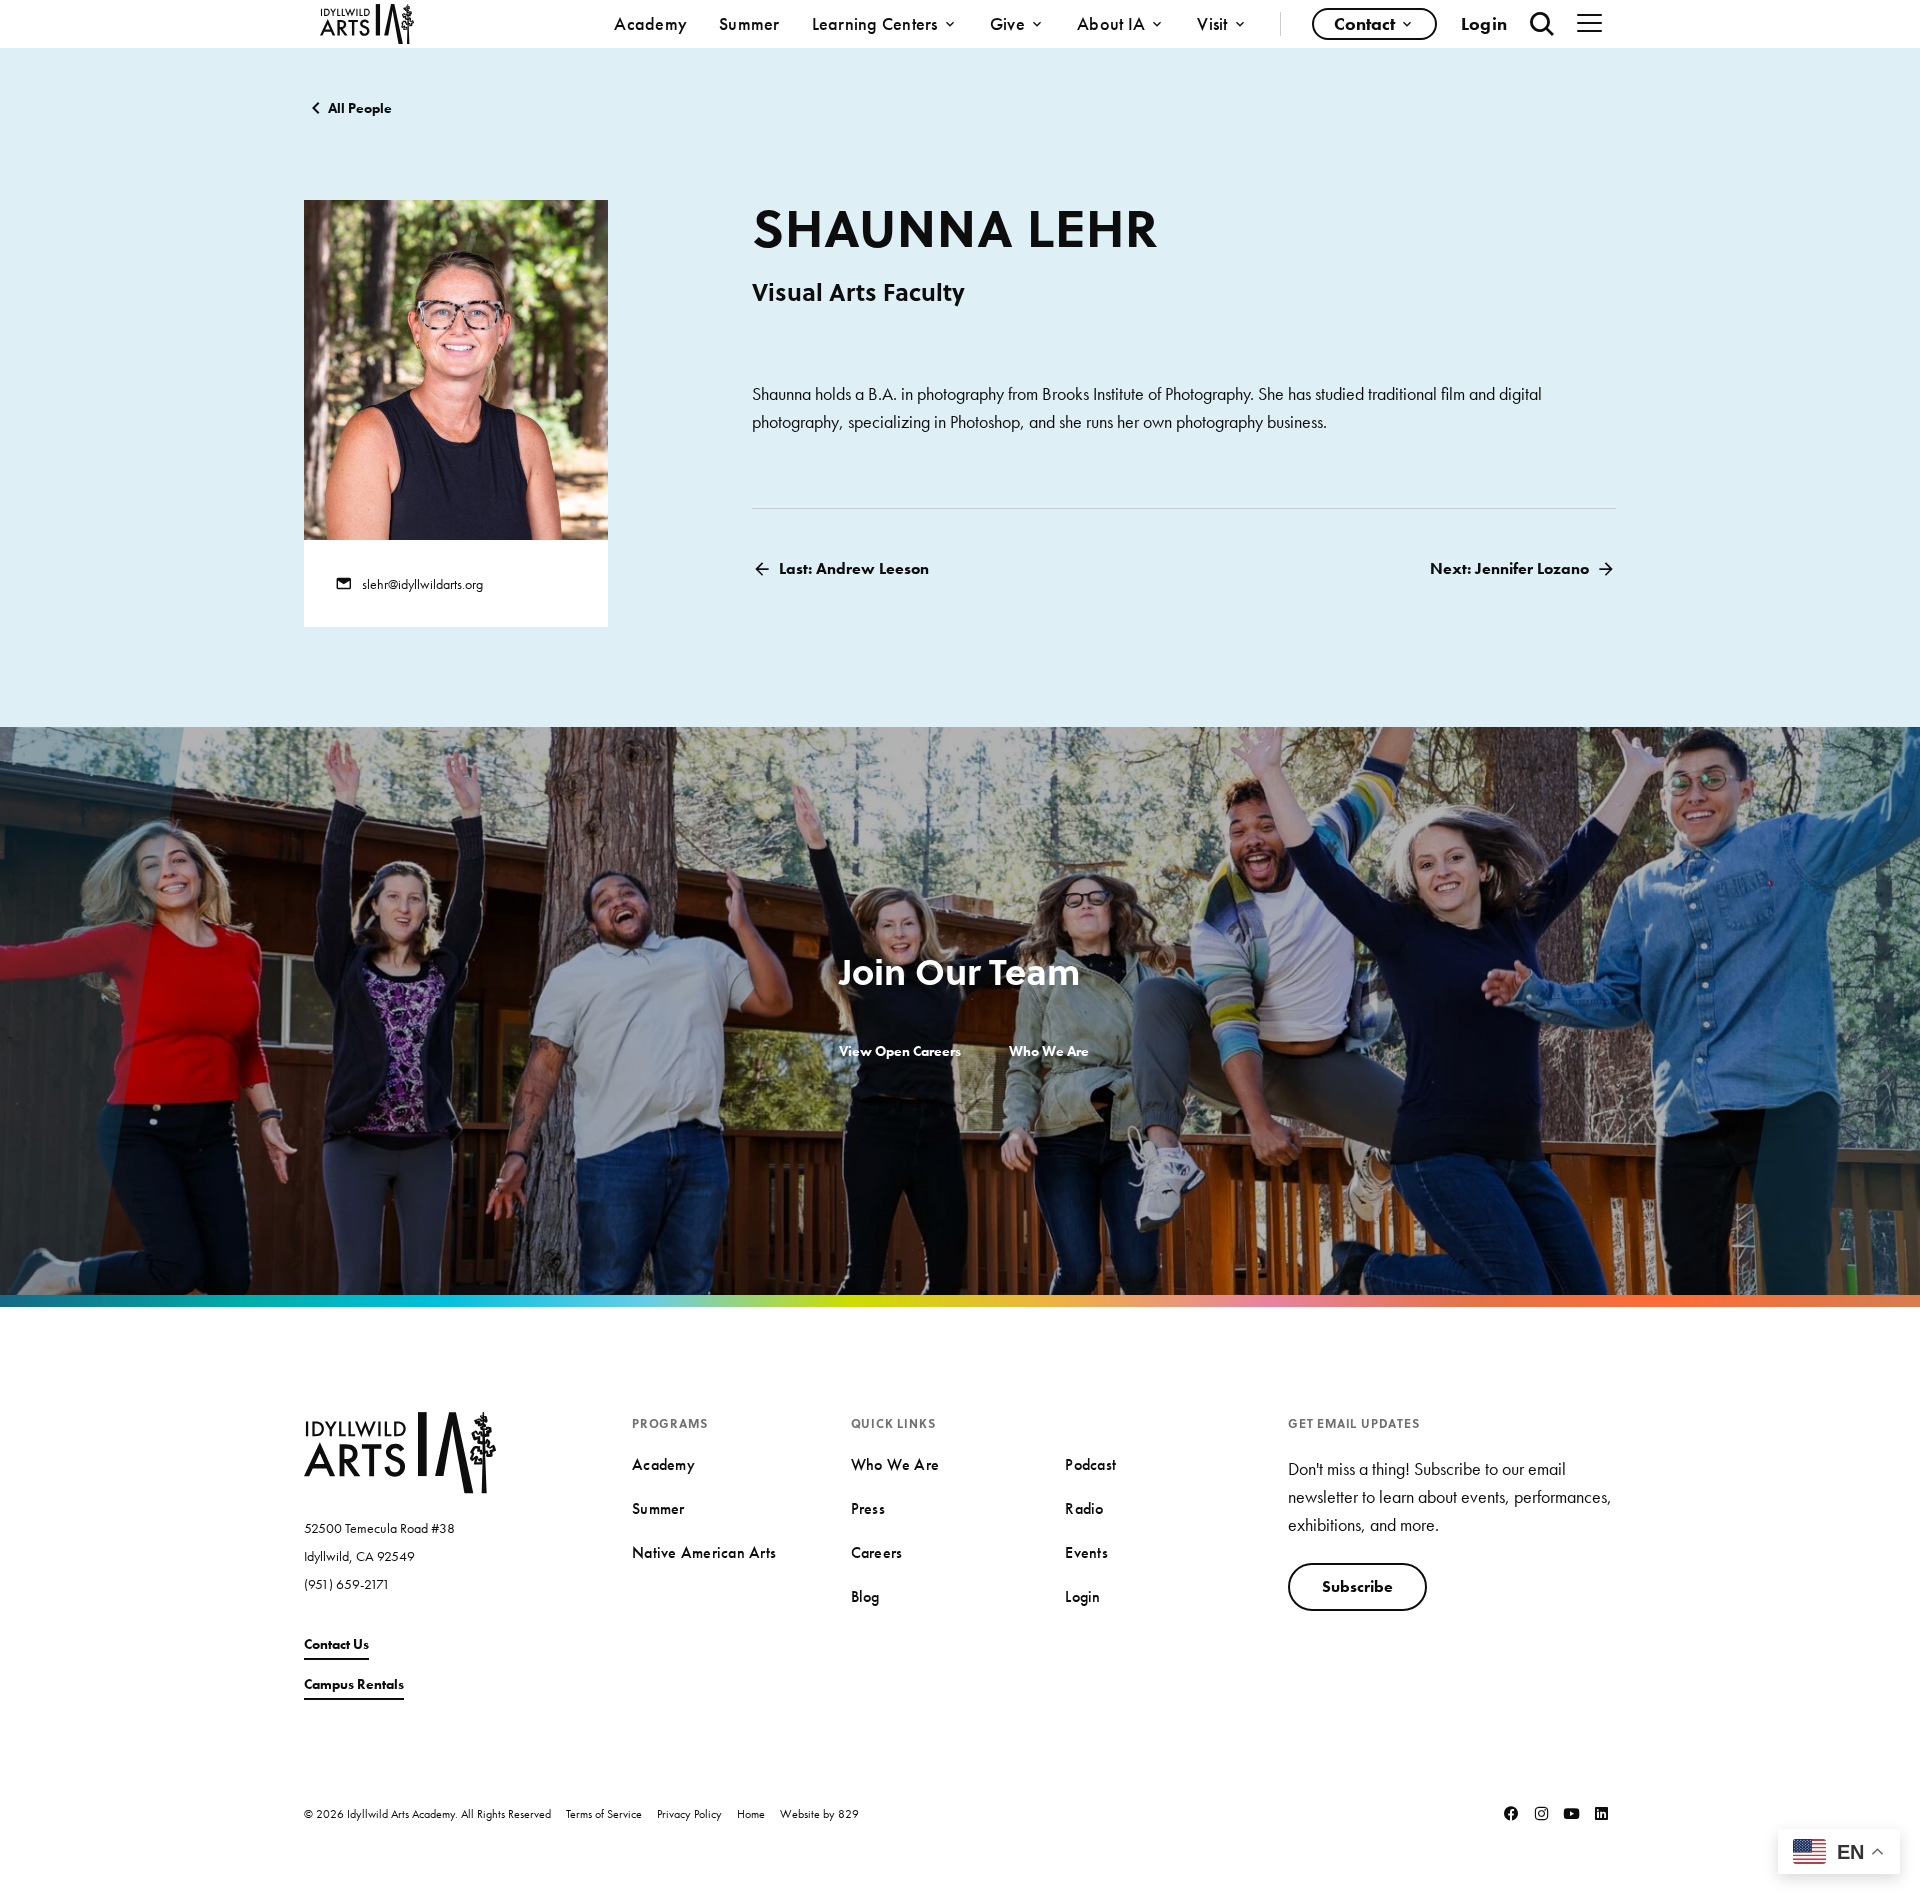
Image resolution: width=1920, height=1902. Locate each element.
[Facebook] (1511, 1813)
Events (1086, 1552)
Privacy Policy (689, 1814)
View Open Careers (900, 1051)
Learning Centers (875, 23)
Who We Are (1049, 1051)
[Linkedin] (1601, 1813)
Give (1007, 23)
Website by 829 (819, 1814)
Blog (865, 1596)
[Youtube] (1571, 1813)
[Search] (1542, 24)
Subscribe (1357, 1586)
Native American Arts (704, 1552)
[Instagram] (1541, 1813)
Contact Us (336, 1644)
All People (360, 108)
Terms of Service (604, 1814)
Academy (650, 23)
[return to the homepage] (400, 1450)
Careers (877, 1552)
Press (868, 1508)
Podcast (1090, 1464)
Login (1484, 23)
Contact (1364, 23)
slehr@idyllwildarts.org (422, 584)
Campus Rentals (354, 1684)
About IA (1111, 23)
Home (751, 1814)
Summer (749, 23)
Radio (1084, 1508)
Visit (1212, 23)
